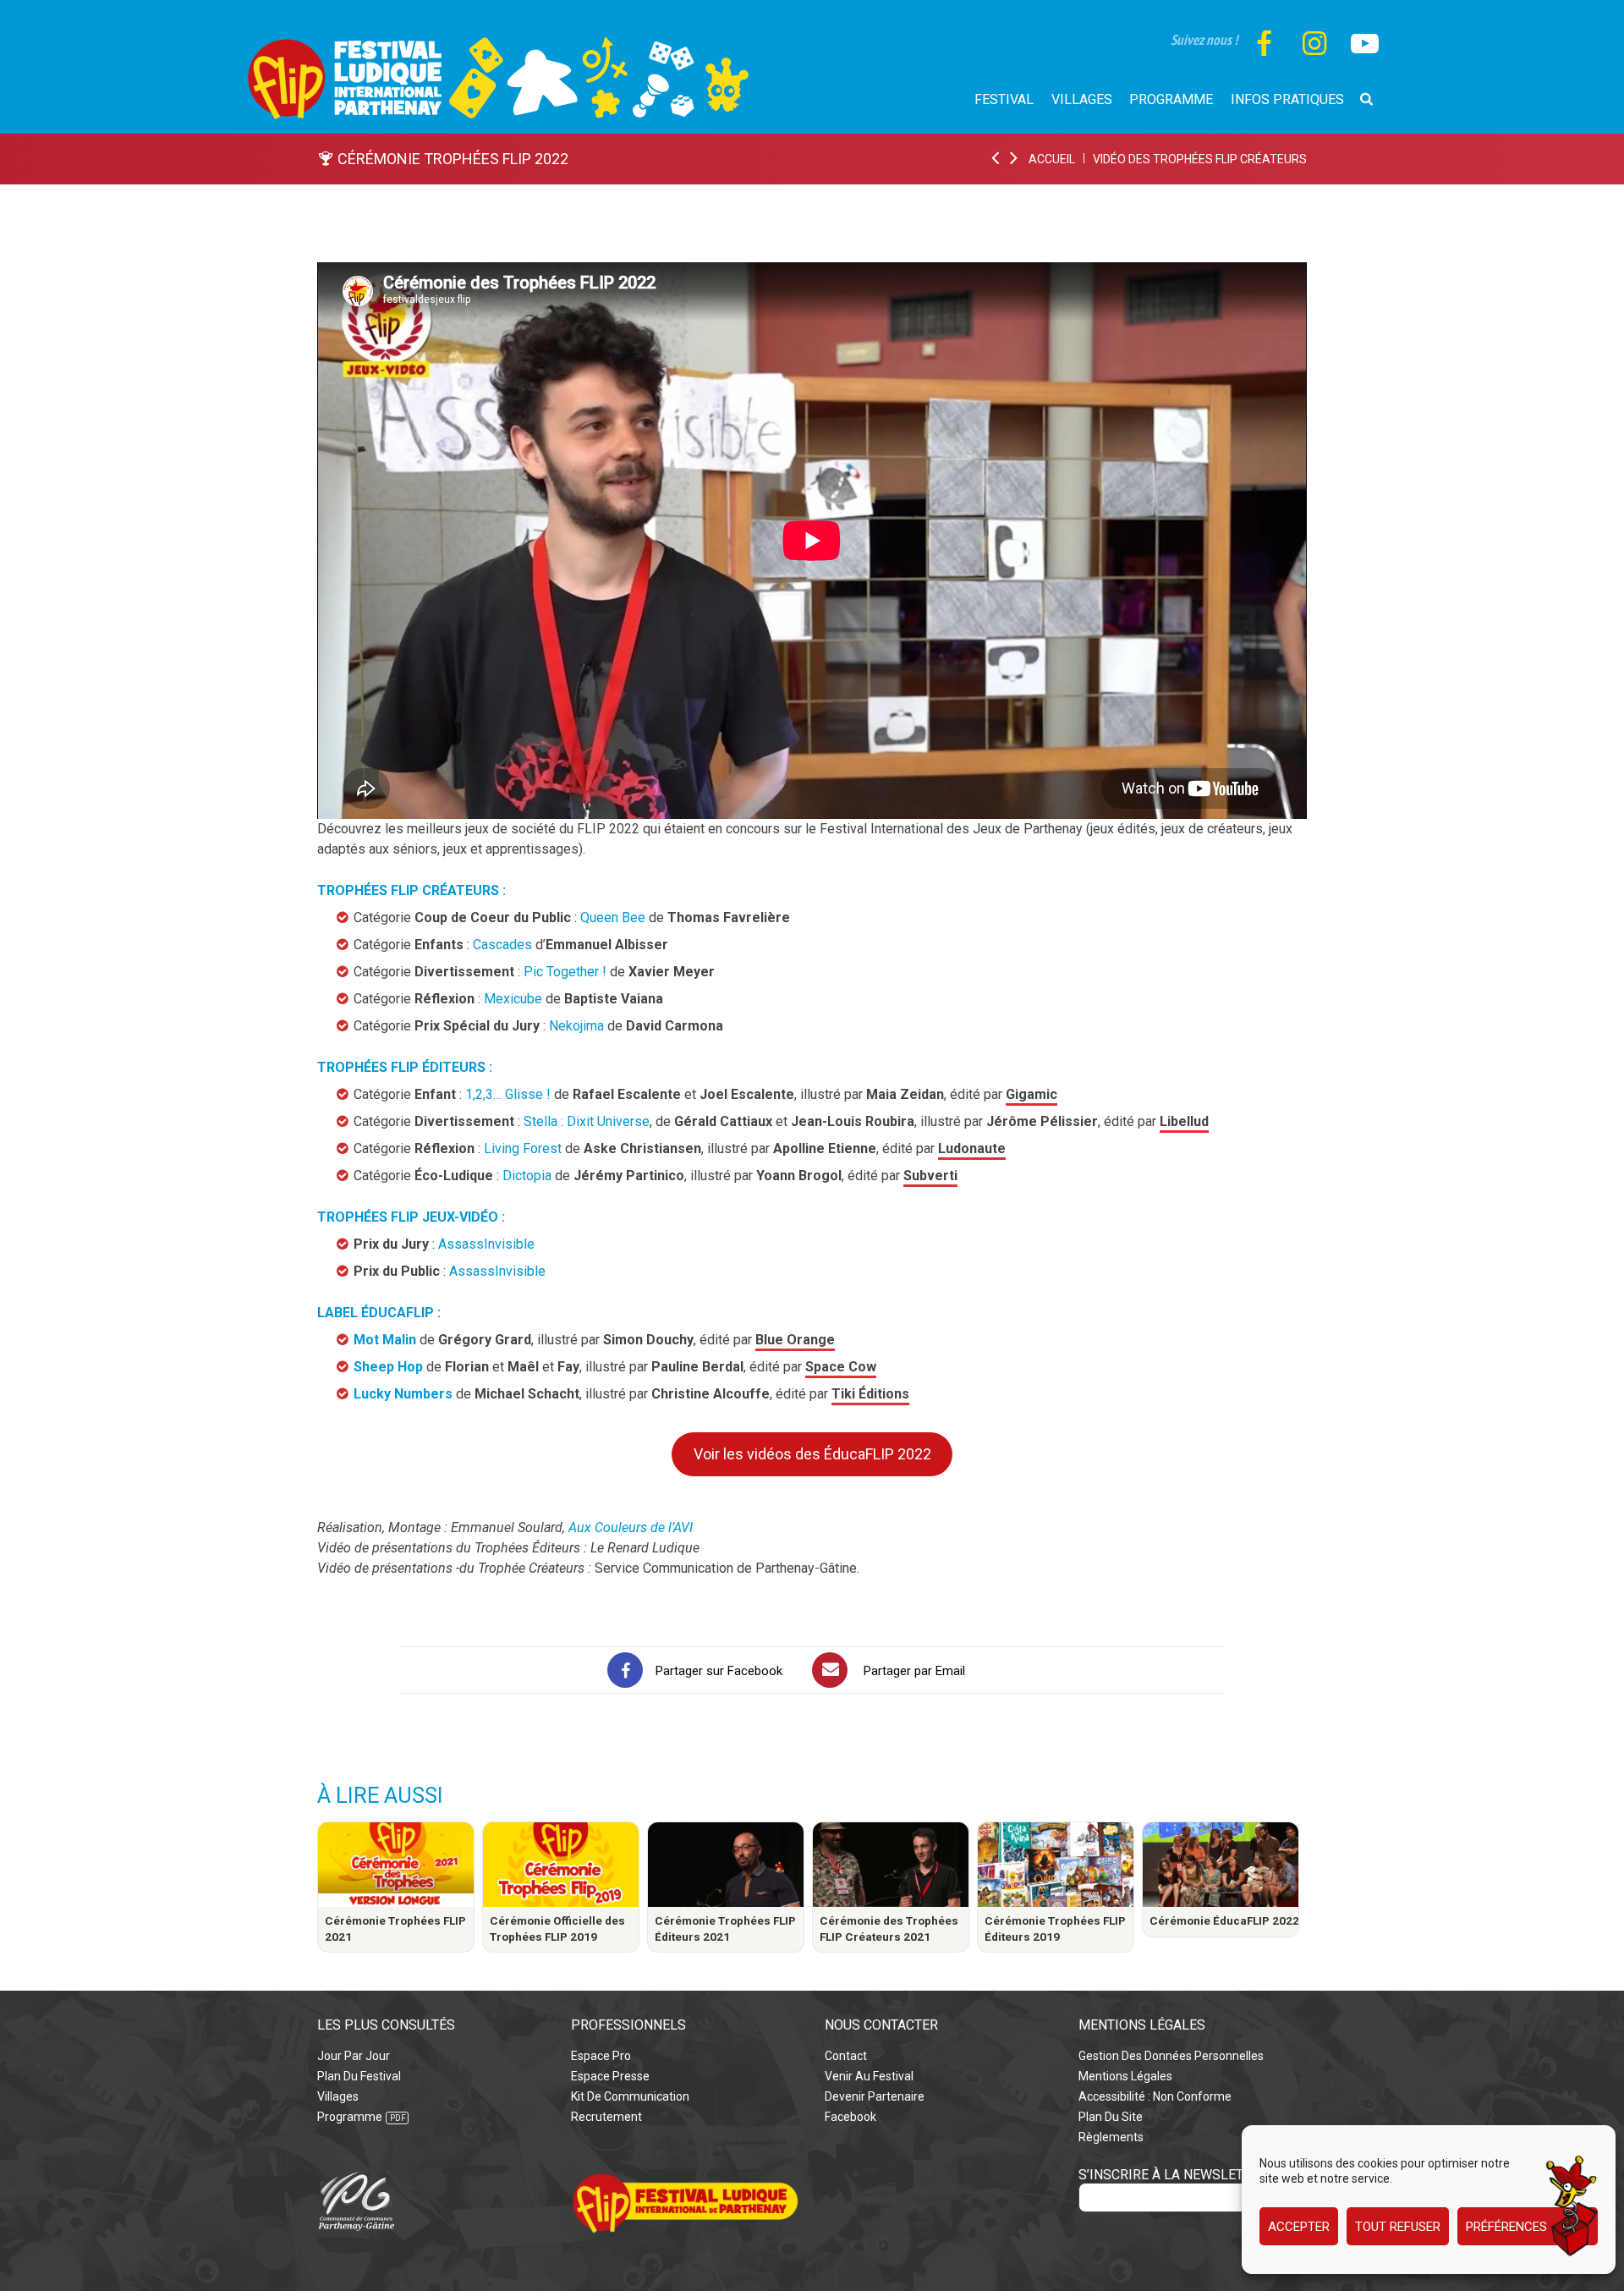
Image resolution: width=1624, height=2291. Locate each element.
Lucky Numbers (403, 1394)
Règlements (1111, 2137)
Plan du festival (359, 2076)
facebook (850, 2117)
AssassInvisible (486, 1244)
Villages (338, 2096)
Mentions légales (1125, 2076)
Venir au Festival (869, 2076)
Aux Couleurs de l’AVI (631, 1527)
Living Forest (523, 1148)
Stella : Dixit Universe (587, 1121)
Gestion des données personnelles (1171, 2056)
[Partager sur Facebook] (625, 1670)
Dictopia (527, 1176)
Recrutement (606, 2117)
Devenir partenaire (875, 2096)
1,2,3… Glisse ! (508, 1094)
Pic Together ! (565, 972)
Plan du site (1111, 2117)
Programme (350, 2117)
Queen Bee (613, 917)
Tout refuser (1398, 2227)
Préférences (1506, 2227)
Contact (846, 2056)
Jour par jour (354, 2056)
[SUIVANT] (1015, 159)
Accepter (1299, 2227)
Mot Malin (385, 1340)
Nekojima (576, 1026)
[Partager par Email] (830, 1670)
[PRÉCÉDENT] (996, 159)
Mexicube (513, 999)
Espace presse (610, 2076)
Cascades (502, 945)
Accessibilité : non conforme (1155, 2096)
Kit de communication (630, 2096)
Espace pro (601, 2056)
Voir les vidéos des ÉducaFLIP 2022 (812, 1454)
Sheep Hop (388, 1367)
